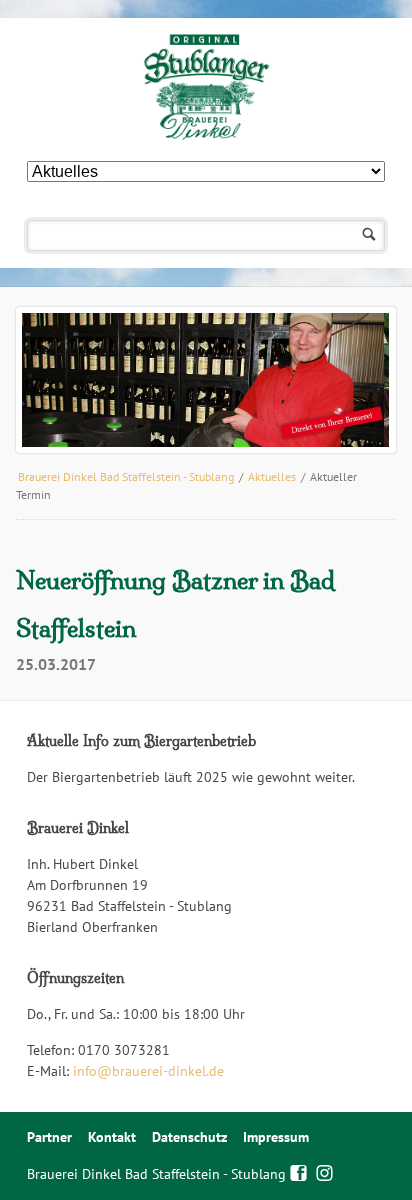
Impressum (276, 1137)
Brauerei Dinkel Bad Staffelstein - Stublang (126, 476)
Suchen (369, 235)
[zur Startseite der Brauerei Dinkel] (205, 87)
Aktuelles (272, 476)
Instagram (324, 1171)
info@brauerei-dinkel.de (148, 1071)
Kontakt (112, 1137)
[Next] (352, 380)
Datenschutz (189, 1137)
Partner (49, 1137)
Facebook (298, 1171)
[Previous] (60, 380)
